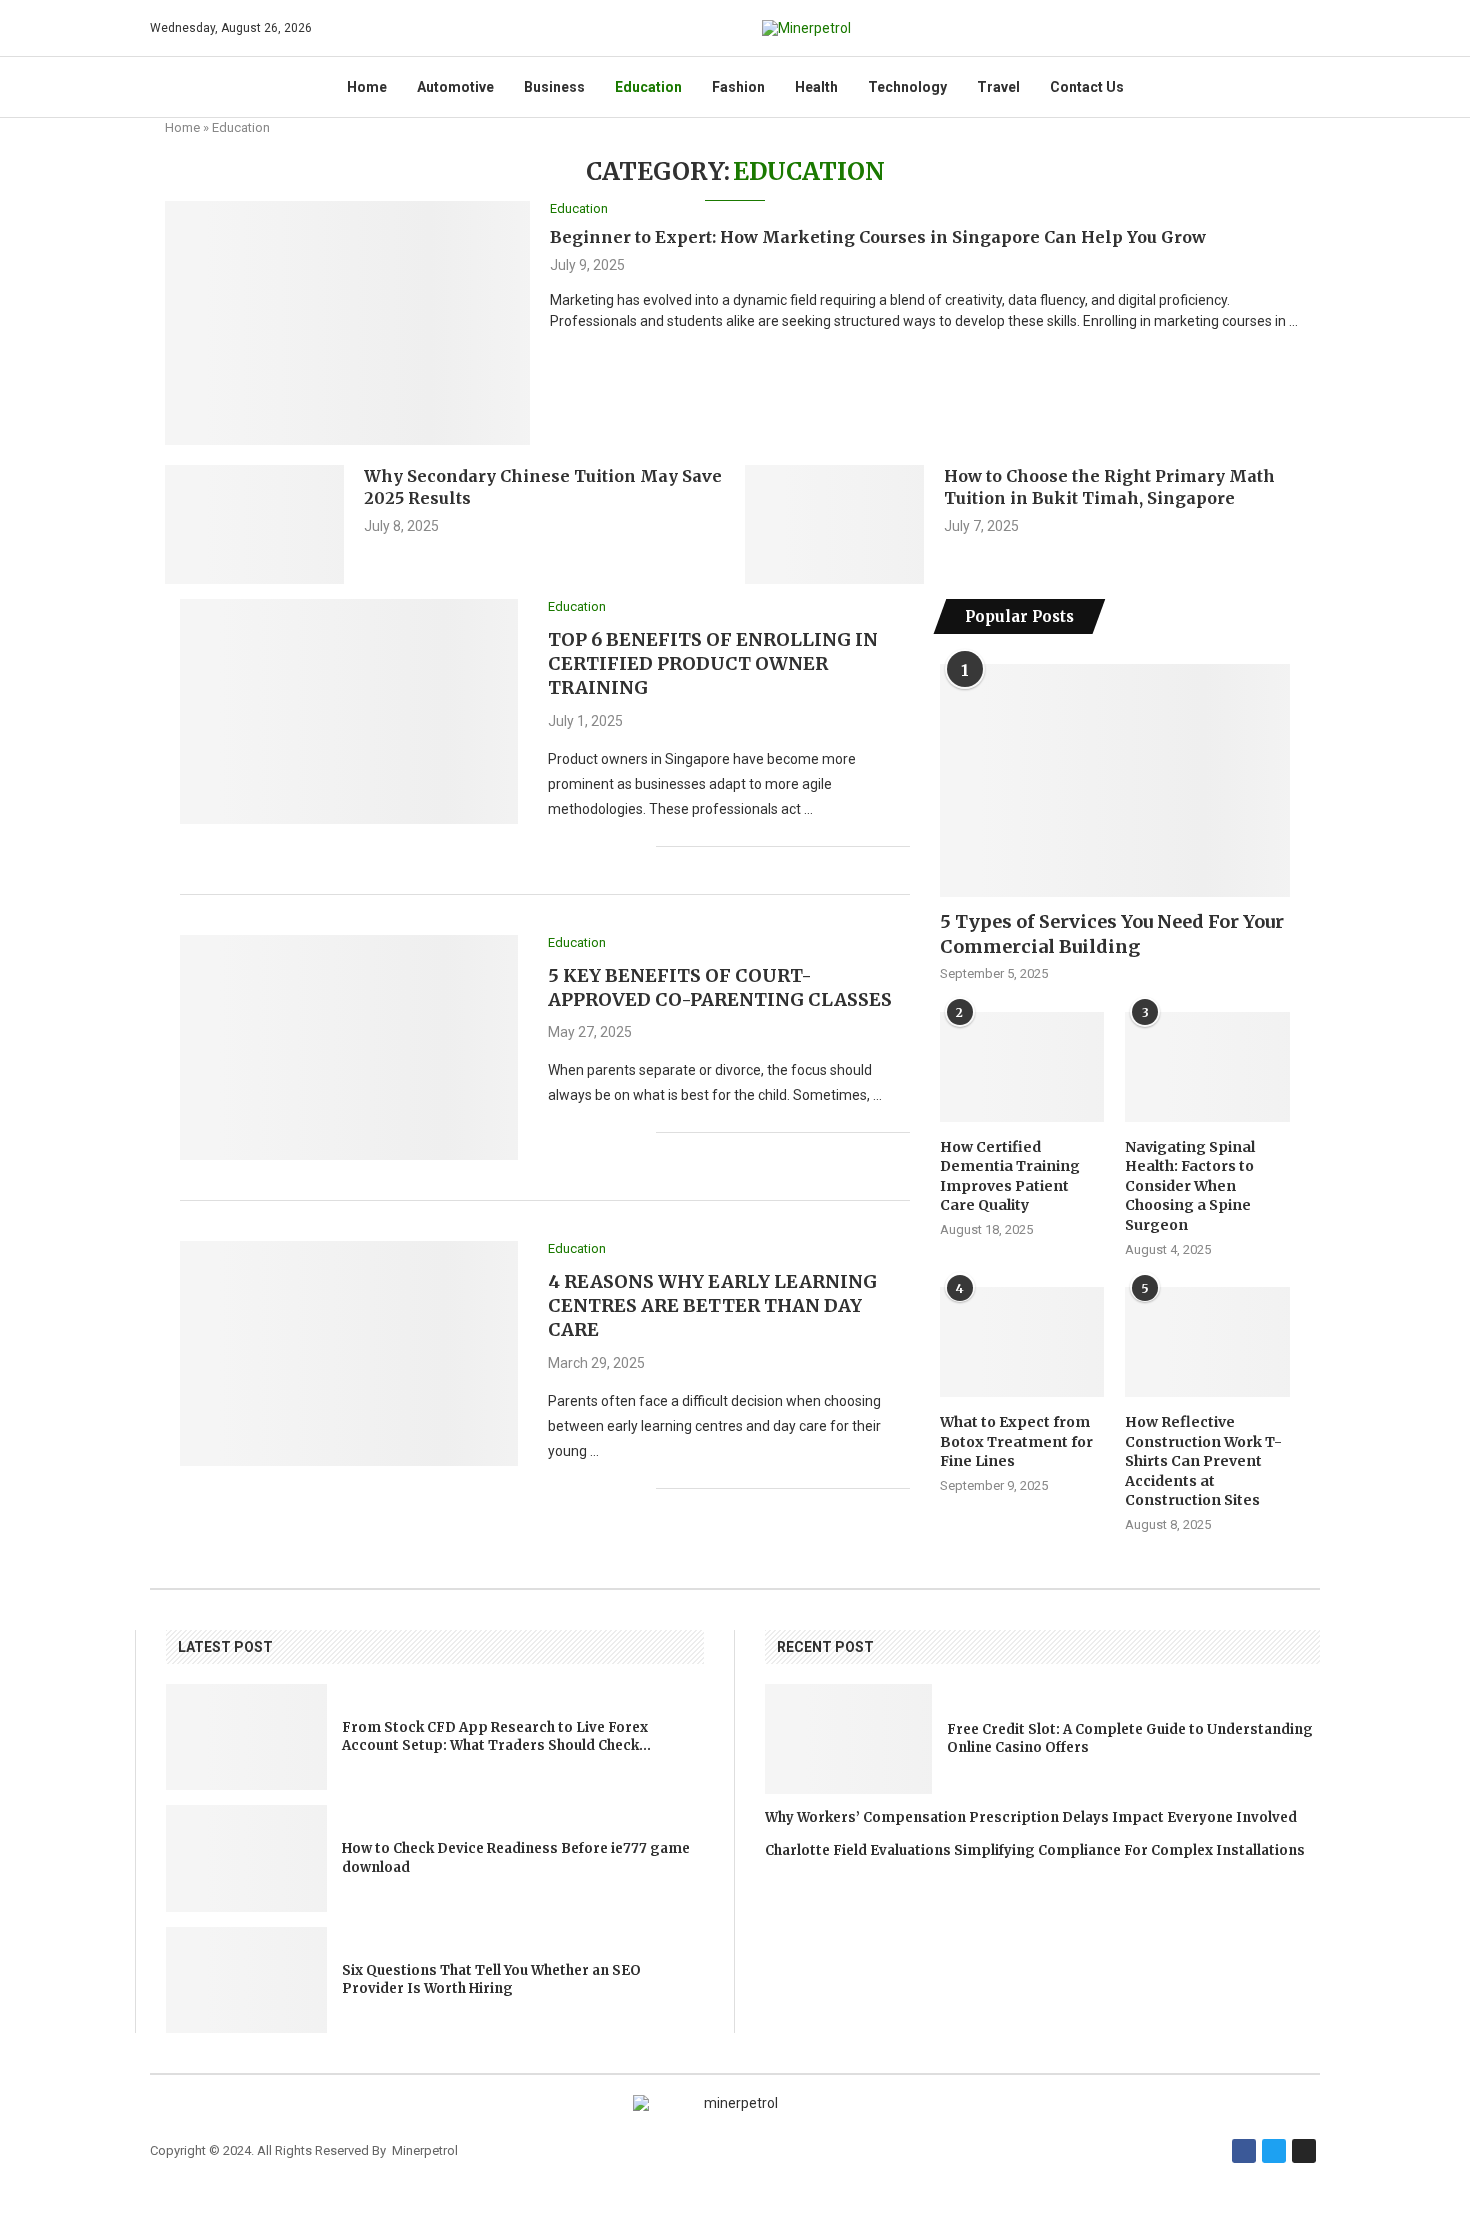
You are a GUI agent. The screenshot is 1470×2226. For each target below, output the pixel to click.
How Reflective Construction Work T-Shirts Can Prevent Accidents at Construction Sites (1203, 1461)
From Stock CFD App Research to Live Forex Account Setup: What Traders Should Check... (496, 1736)
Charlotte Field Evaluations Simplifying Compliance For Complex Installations (1035, 1850)
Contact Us (1087, 87)
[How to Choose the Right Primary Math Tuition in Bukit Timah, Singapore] (834, 524)
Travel (998, 87)
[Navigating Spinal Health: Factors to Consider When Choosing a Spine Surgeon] (1207, 1067)
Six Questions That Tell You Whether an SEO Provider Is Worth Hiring (491, 1979)
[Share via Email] (640, 846)
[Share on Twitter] (598, 846)
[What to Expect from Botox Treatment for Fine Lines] (1022, 1342)
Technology (907, 87)
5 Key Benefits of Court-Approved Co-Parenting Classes (720, 987)
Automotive (455, 87)
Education (648, 87)
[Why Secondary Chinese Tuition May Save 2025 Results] (254, 524)
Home (367, 87)
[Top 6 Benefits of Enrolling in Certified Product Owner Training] (349, 711)
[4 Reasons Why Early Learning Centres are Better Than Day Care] (349, 1353)
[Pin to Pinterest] (619, 846)
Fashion (738, 87)
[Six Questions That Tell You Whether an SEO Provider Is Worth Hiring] (246, 1980)
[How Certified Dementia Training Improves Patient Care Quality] (1022, 1067)
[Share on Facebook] (577, 846)
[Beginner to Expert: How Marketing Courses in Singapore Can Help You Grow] (347, 322)
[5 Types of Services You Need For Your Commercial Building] (1115, 780)
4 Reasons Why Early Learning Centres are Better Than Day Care (712, 1306)
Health (816, 87)
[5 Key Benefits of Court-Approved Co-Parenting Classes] (349, 1047)
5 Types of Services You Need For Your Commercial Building (1112, 934)
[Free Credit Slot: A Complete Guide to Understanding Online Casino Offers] (848, 1739)
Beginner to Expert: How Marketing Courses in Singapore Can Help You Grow (878, 237)
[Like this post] (553, 846)
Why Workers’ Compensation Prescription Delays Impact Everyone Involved (1031, 1817)
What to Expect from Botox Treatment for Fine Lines (1016, 1441)
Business (554, 87)
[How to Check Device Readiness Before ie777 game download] (246, 1858)
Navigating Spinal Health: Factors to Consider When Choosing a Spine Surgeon (1190, 1186)
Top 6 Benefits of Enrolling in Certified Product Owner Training (713, 664)
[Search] (1310, 28)
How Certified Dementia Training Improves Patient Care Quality (1010, 1176)
